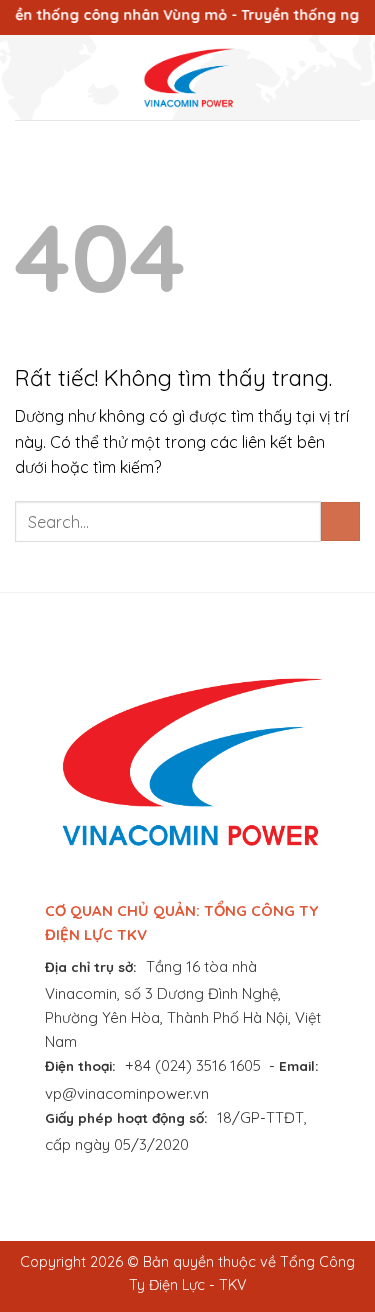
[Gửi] (340, 521)
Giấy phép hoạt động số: (126, 1117)
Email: (299, 1065)
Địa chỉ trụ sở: (91, 966)
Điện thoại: (80, 1065)
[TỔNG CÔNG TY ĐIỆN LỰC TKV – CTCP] (188, 77)
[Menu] (27, 77)
